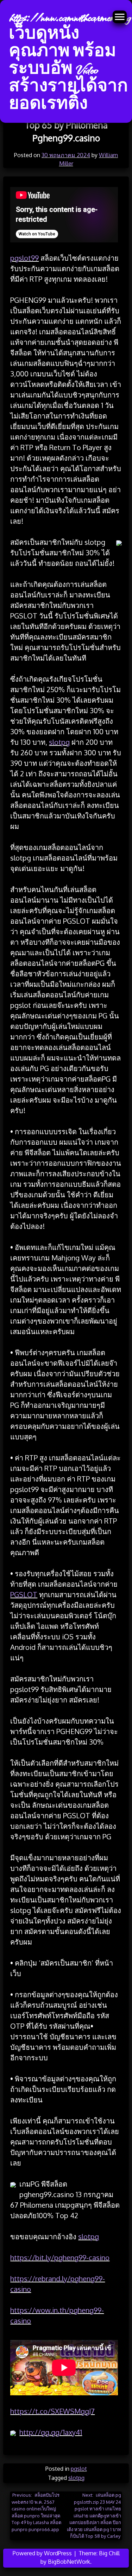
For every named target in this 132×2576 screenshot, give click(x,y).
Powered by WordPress (43, 2553)
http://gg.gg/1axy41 (51, 2432)
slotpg (59, 742)
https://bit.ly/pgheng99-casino (60, 2257)
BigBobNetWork (69, 2562)
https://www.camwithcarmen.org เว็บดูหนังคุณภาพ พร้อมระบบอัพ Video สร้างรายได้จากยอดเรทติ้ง (70, 61)
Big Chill (109, 2553)
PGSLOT (24, 1594)
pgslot (79, 2469)
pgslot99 (24, 258)
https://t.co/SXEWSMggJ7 (52, 2411)
